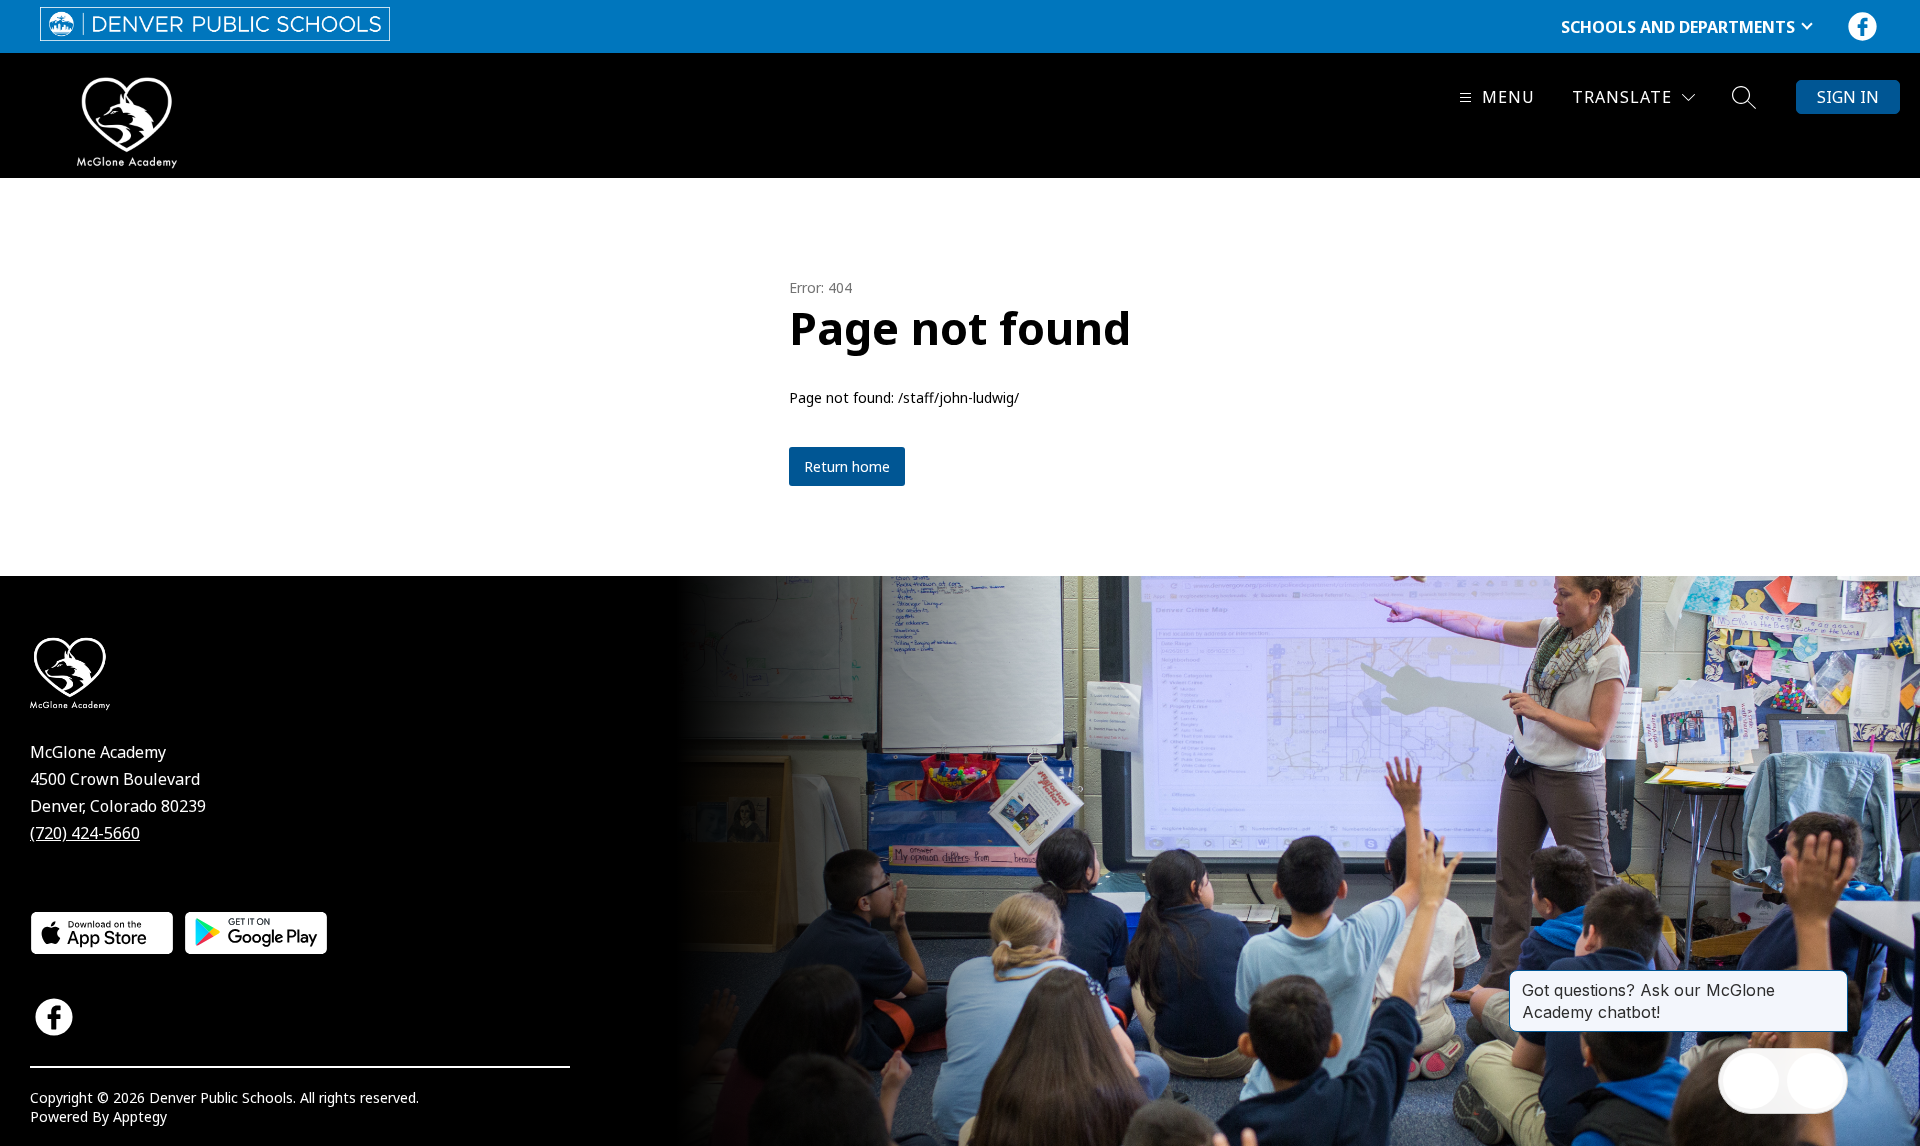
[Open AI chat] (1815, 1081)
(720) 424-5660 (85, 833)
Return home (847, 466)
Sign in (1848, 97)
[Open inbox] (1751, 1081)
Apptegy (140, 1116)
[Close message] (1832, 980)
